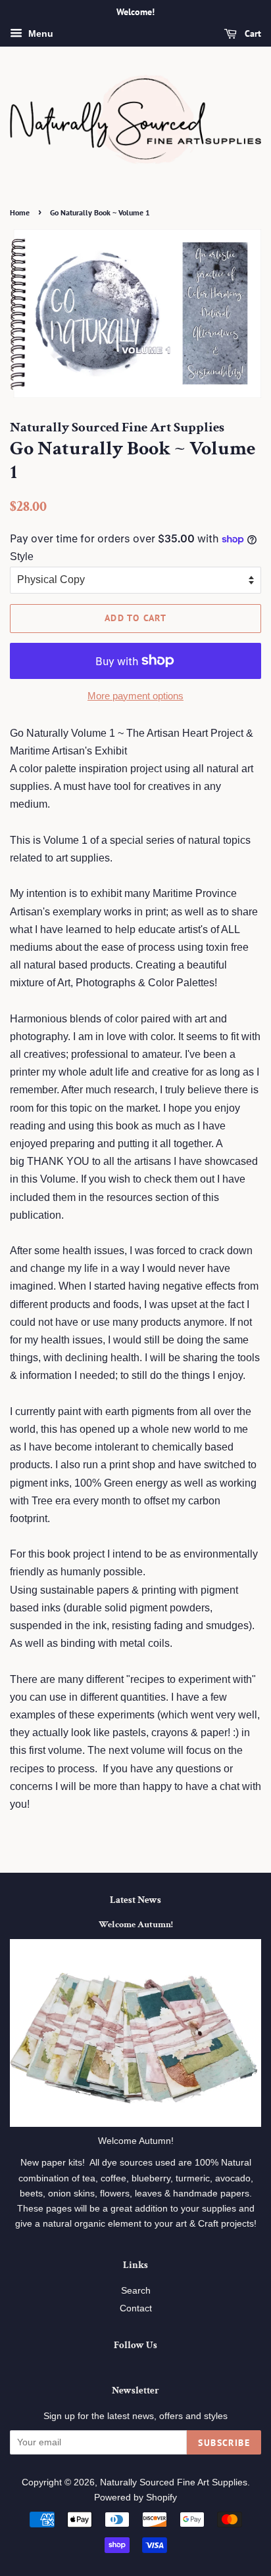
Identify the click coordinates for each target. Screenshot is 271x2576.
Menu (39, 33)
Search (136, 2291)
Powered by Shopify (135, 2498)
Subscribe (224, 2443)
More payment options (135, 696)
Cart (252, 33)
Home (20, 212)
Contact (136, 2308)
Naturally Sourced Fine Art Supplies (174, 2482)
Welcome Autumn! (136, 1925)
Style (22, 557)
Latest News (135, 1900)
